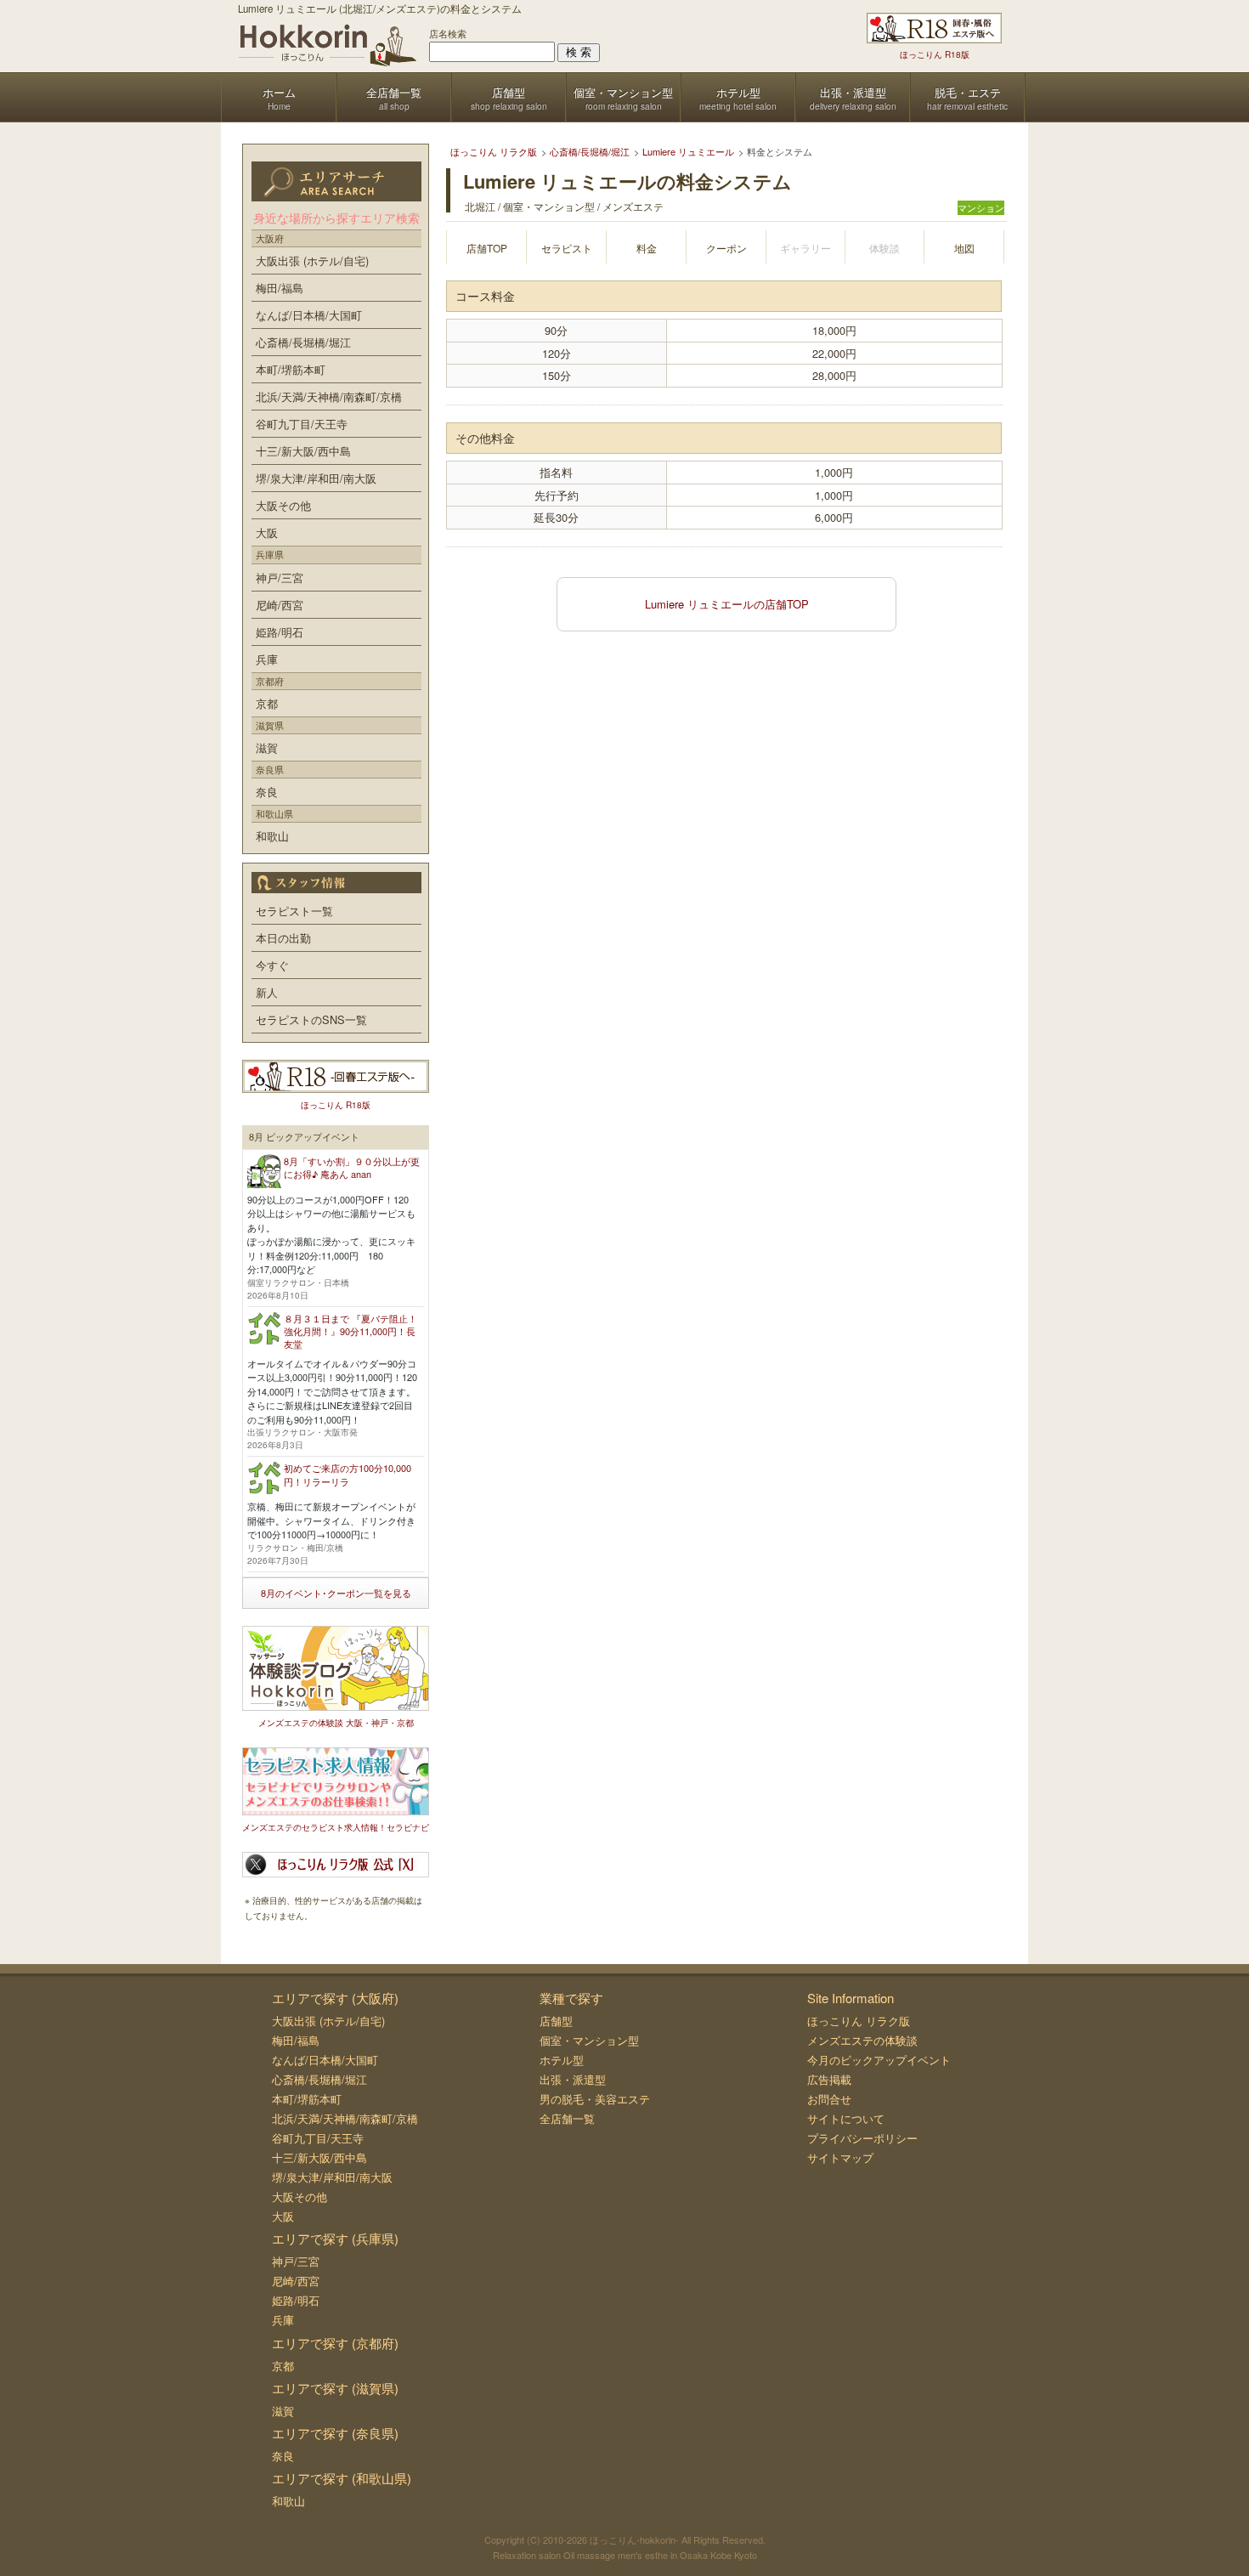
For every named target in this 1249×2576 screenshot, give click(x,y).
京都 (267, 703)
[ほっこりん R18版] (934, 28)
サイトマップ (840, 2157)
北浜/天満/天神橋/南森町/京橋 (329, 396)
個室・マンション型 (589, 2040)
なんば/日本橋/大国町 (309, 315)
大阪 (267, 532)
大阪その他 (283, 505)
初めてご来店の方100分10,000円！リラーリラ (348, 1474)
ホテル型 (562, 2060)
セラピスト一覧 (294, 911)
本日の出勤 (283, 938)
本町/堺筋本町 (291, 369)
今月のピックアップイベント (879, 2060)
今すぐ (272, 965)
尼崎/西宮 (280, 605)
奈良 (267, 792)
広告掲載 (829, 2079)
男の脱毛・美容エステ (595, 2099)
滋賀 (267, 747)
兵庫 (267, 659)
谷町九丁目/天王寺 (302, 424)
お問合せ (829, 2099)
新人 (267, 992)
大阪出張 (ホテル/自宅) (312, 260)
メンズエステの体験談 (862, 2040)
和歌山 (272, 836)
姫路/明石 (280, 632)
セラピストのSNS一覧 (311, 1019)
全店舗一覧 (567, 2118)
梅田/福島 (280, 288)
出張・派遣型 (573, 2079)
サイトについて (846, 2118)
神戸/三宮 (280, 577)
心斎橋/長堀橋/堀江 (303, 342)
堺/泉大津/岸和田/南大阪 (316, 478)
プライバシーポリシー (862, 2138)
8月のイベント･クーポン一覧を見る (336, 1593)
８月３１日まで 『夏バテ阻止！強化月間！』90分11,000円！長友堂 (350, 1331)
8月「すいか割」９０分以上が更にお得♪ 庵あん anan (352, 1167)
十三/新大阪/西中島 (303, 451)
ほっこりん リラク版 (859, 2021)
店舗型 (556, 2021)
